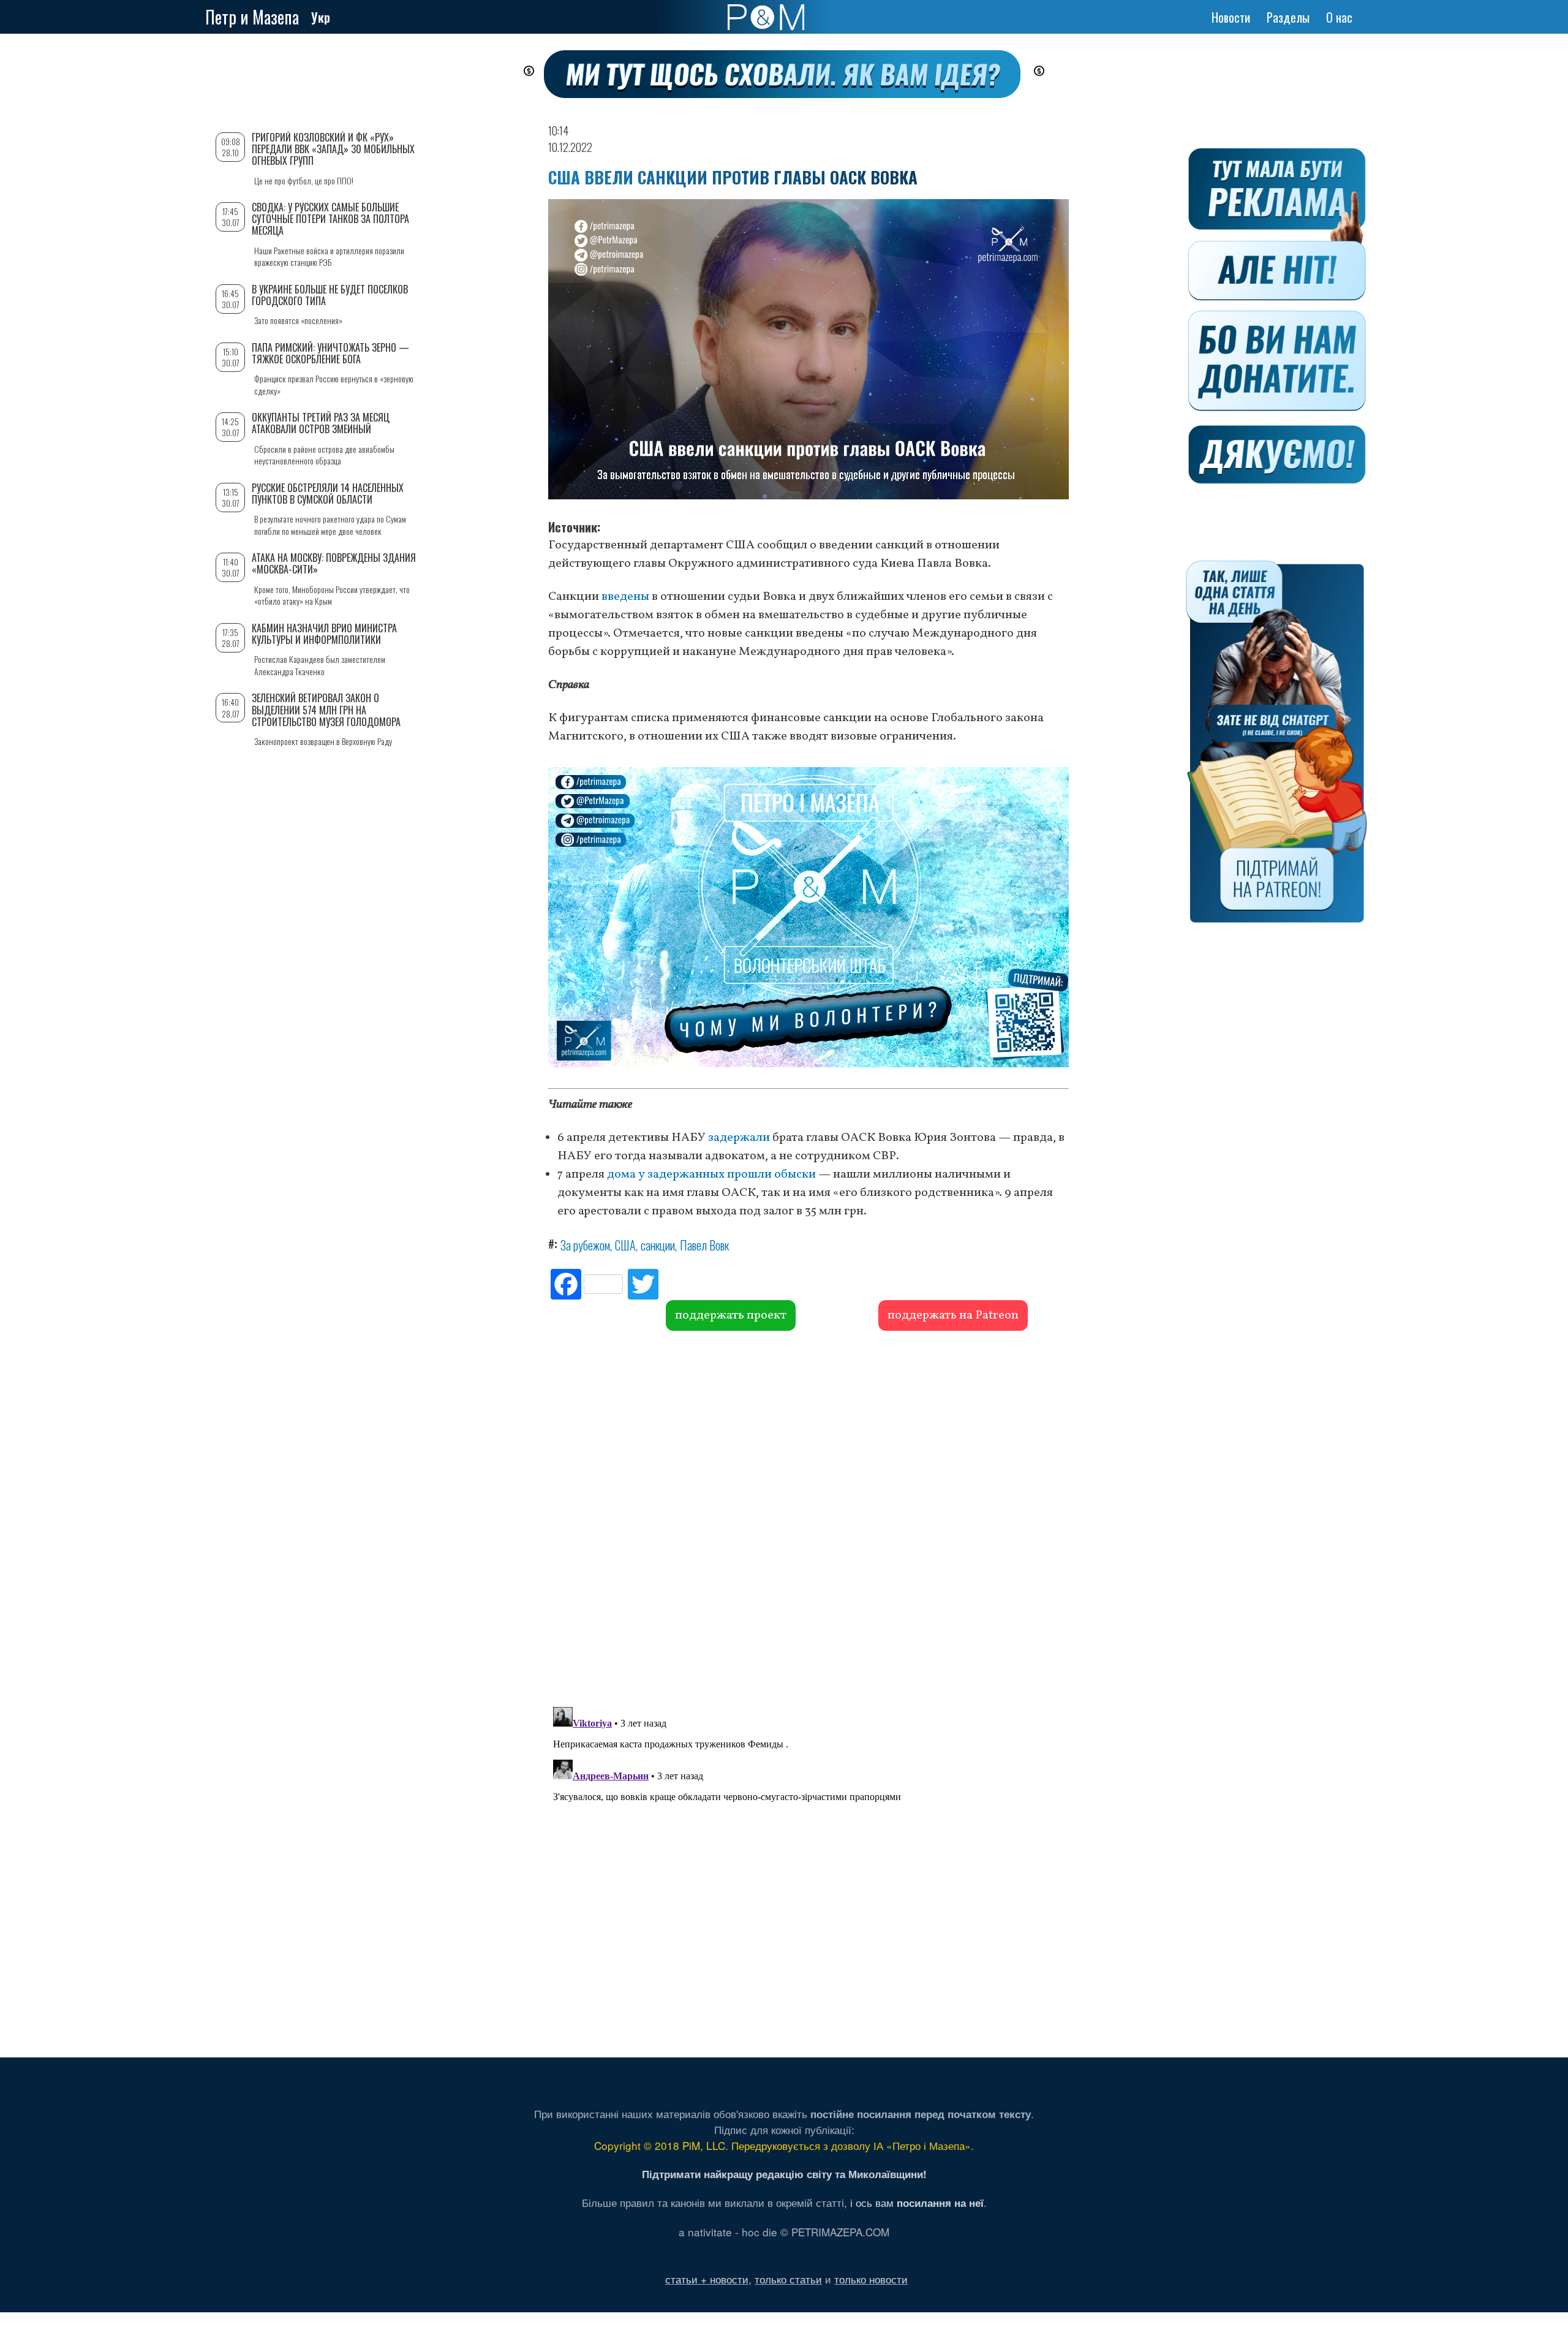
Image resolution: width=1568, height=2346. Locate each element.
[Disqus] (809, 1517)
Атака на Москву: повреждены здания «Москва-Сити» (334, 563)
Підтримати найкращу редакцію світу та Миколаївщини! (784, 2174)
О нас (1339, 17)
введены (625, 597)
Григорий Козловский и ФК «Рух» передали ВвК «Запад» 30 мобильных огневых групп (333, 149)
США (625, 1245)
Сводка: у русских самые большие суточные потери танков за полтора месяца (330, 219)
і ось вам (917, 2202)
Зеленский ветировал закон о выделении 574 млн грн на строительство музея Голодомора (326, 709)
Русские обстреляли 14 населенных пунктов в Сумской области (328, 494)
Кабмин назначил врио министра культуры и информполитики (324, 634)
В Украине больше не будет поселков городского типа (330, 295)
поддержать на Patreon (953, 1315)
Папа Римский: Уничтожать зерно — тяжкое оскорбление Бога (330, 353)
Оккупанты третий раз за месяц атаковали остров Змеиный (321, 423)
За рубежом (585, 1245)
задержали (739, 1138)
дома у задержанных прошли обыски (711, 1175)
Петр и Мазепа (252, 17)
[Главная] (766, 17)
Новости (1231, 17)
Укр (321, 17)
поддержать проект (731, 1315)
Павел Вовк (704, 1245)
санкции (658, 1245)
